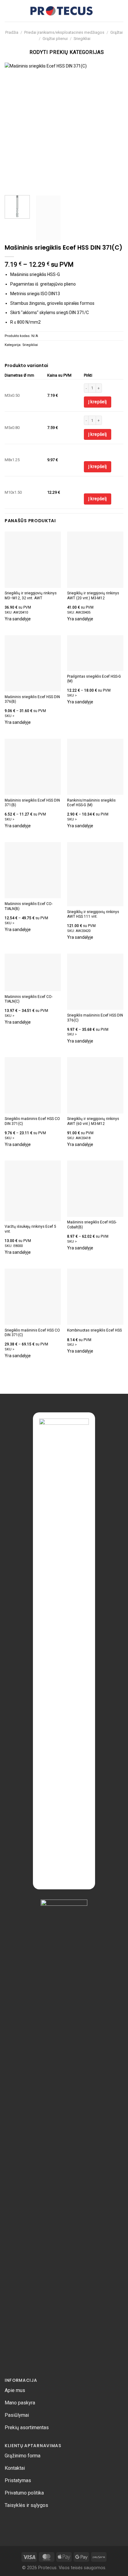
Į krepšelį (98, 402)
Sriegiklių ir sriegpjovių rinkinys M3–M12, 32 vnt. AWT (31, 595)
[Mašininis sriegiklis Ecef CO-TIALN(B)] (33, 870)
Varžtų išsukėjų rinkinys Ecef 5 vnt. (30, 1229)
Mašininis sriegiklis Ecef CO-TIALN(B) (29, 906)
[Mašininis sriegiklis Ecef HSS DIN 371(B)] (33, 767)
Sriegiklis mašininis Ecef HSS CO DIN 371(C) (32, 1121)
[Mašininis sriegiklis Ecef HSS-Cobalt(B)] (95, 1189)
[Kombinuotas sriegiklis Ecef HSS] (95, 1297)
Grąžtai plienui (55, 39)
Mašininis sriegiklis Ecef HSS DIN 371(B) (32, 803)
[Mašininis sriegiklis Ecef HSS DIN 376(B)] (33, 663)
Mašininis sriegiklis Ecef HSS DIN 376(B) (32, 699)
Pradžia (12, 32)
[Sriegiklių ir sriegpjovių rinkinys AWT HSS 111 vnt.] (95, 874)
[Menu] (8, 11)
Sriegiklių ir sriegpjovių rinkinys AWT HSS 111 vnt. (93, 914)
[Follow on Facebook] (9, 2522)
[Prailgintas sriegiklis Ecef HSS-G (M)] (95, 653)
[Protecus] (62, 11)
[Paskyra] (120, 11)
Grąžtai (117, 32)
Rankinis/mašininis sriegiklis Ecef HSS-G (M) (91, 803)
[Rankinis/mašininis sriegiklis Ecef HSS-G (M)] (95, 767)
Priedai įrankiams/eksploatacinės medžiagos (64, 32)
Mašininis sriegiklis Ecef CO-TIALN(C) (29, 999)
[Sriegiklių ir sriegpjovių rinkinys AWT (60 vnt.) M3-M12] (95, 1085)
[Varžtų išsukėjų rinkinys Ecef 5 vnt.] (33, 1191)
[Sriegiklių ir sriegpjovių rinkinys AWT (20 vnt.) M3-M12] (95, 560)
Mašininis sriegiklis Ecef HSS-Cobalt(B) (92, 1225)
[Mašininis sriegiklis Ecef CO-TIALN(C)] (33, 972)
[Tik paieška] (100, 11)
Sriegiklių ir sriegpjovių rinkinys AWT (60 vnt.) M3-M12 (93, 1121)
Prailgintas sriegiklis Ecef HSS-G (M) (94, 679)
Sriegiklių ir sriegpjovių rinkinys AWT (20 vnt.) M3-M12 (93, 595)
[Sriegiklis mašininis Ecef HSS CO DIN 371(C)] (33, 1085)
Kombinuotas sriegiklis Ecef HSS (94, 1330)
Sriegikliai (82, 39)
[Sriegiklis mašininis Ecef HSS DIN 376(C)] (95, 982)
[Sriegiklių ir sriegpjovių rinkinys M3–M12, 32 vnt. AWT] (33, 560)
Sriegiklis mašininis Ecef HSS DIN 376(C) (95, 1018)
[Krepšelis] (110, 11)
